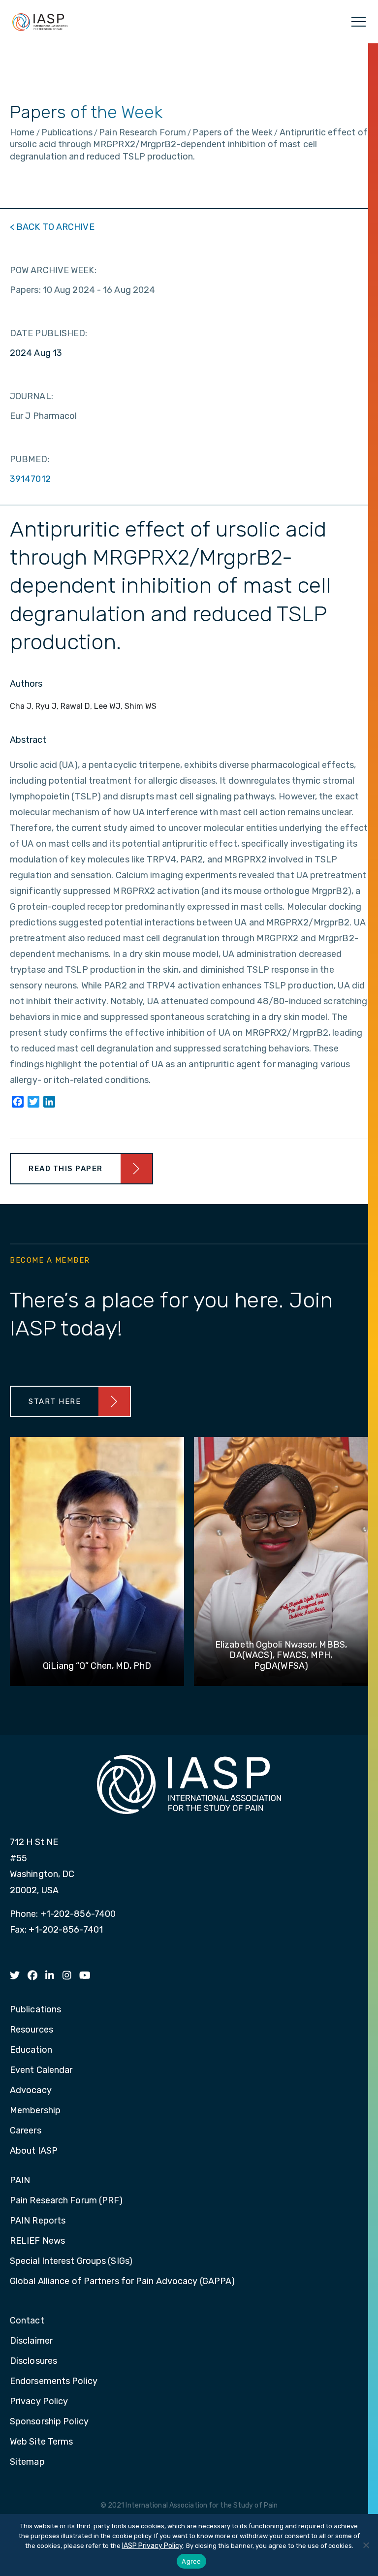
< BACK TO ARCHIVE (52, 227)
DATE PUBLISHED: (49, 333)
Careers (26, 2131)
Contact (27, 2321)
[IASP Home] (40, 22)
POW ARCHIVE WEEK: (53, 270)
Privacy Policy (39, 2402)
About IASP (34, 2151)
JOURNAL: (31, 396)
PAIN (20, 2181)
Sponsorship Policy (49, 2422)
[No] (366, 2545)
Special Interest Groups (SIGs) (71, 2261)
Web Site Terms (41, 2442)
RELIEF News (37, 2241)
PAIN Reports (38, 2221)
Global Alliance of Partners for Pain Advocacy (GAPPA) (122, 2282)
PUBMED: (30, 459)
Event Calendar (41, 2070)
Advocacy (31, 2091)
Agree (191, 2561)
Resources (31, 2030)
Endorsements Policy (54, 2382)
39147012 (30, 479)
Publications (35, 2010)
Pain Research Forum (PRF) (66, 2201)
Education (31, 2050)
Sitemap (27, 2462)
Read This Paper (66, 1169)
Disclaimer (31, 2341)
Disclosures (33, 2361)
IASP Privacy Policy (153, 2546)
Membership (35, 2111)
